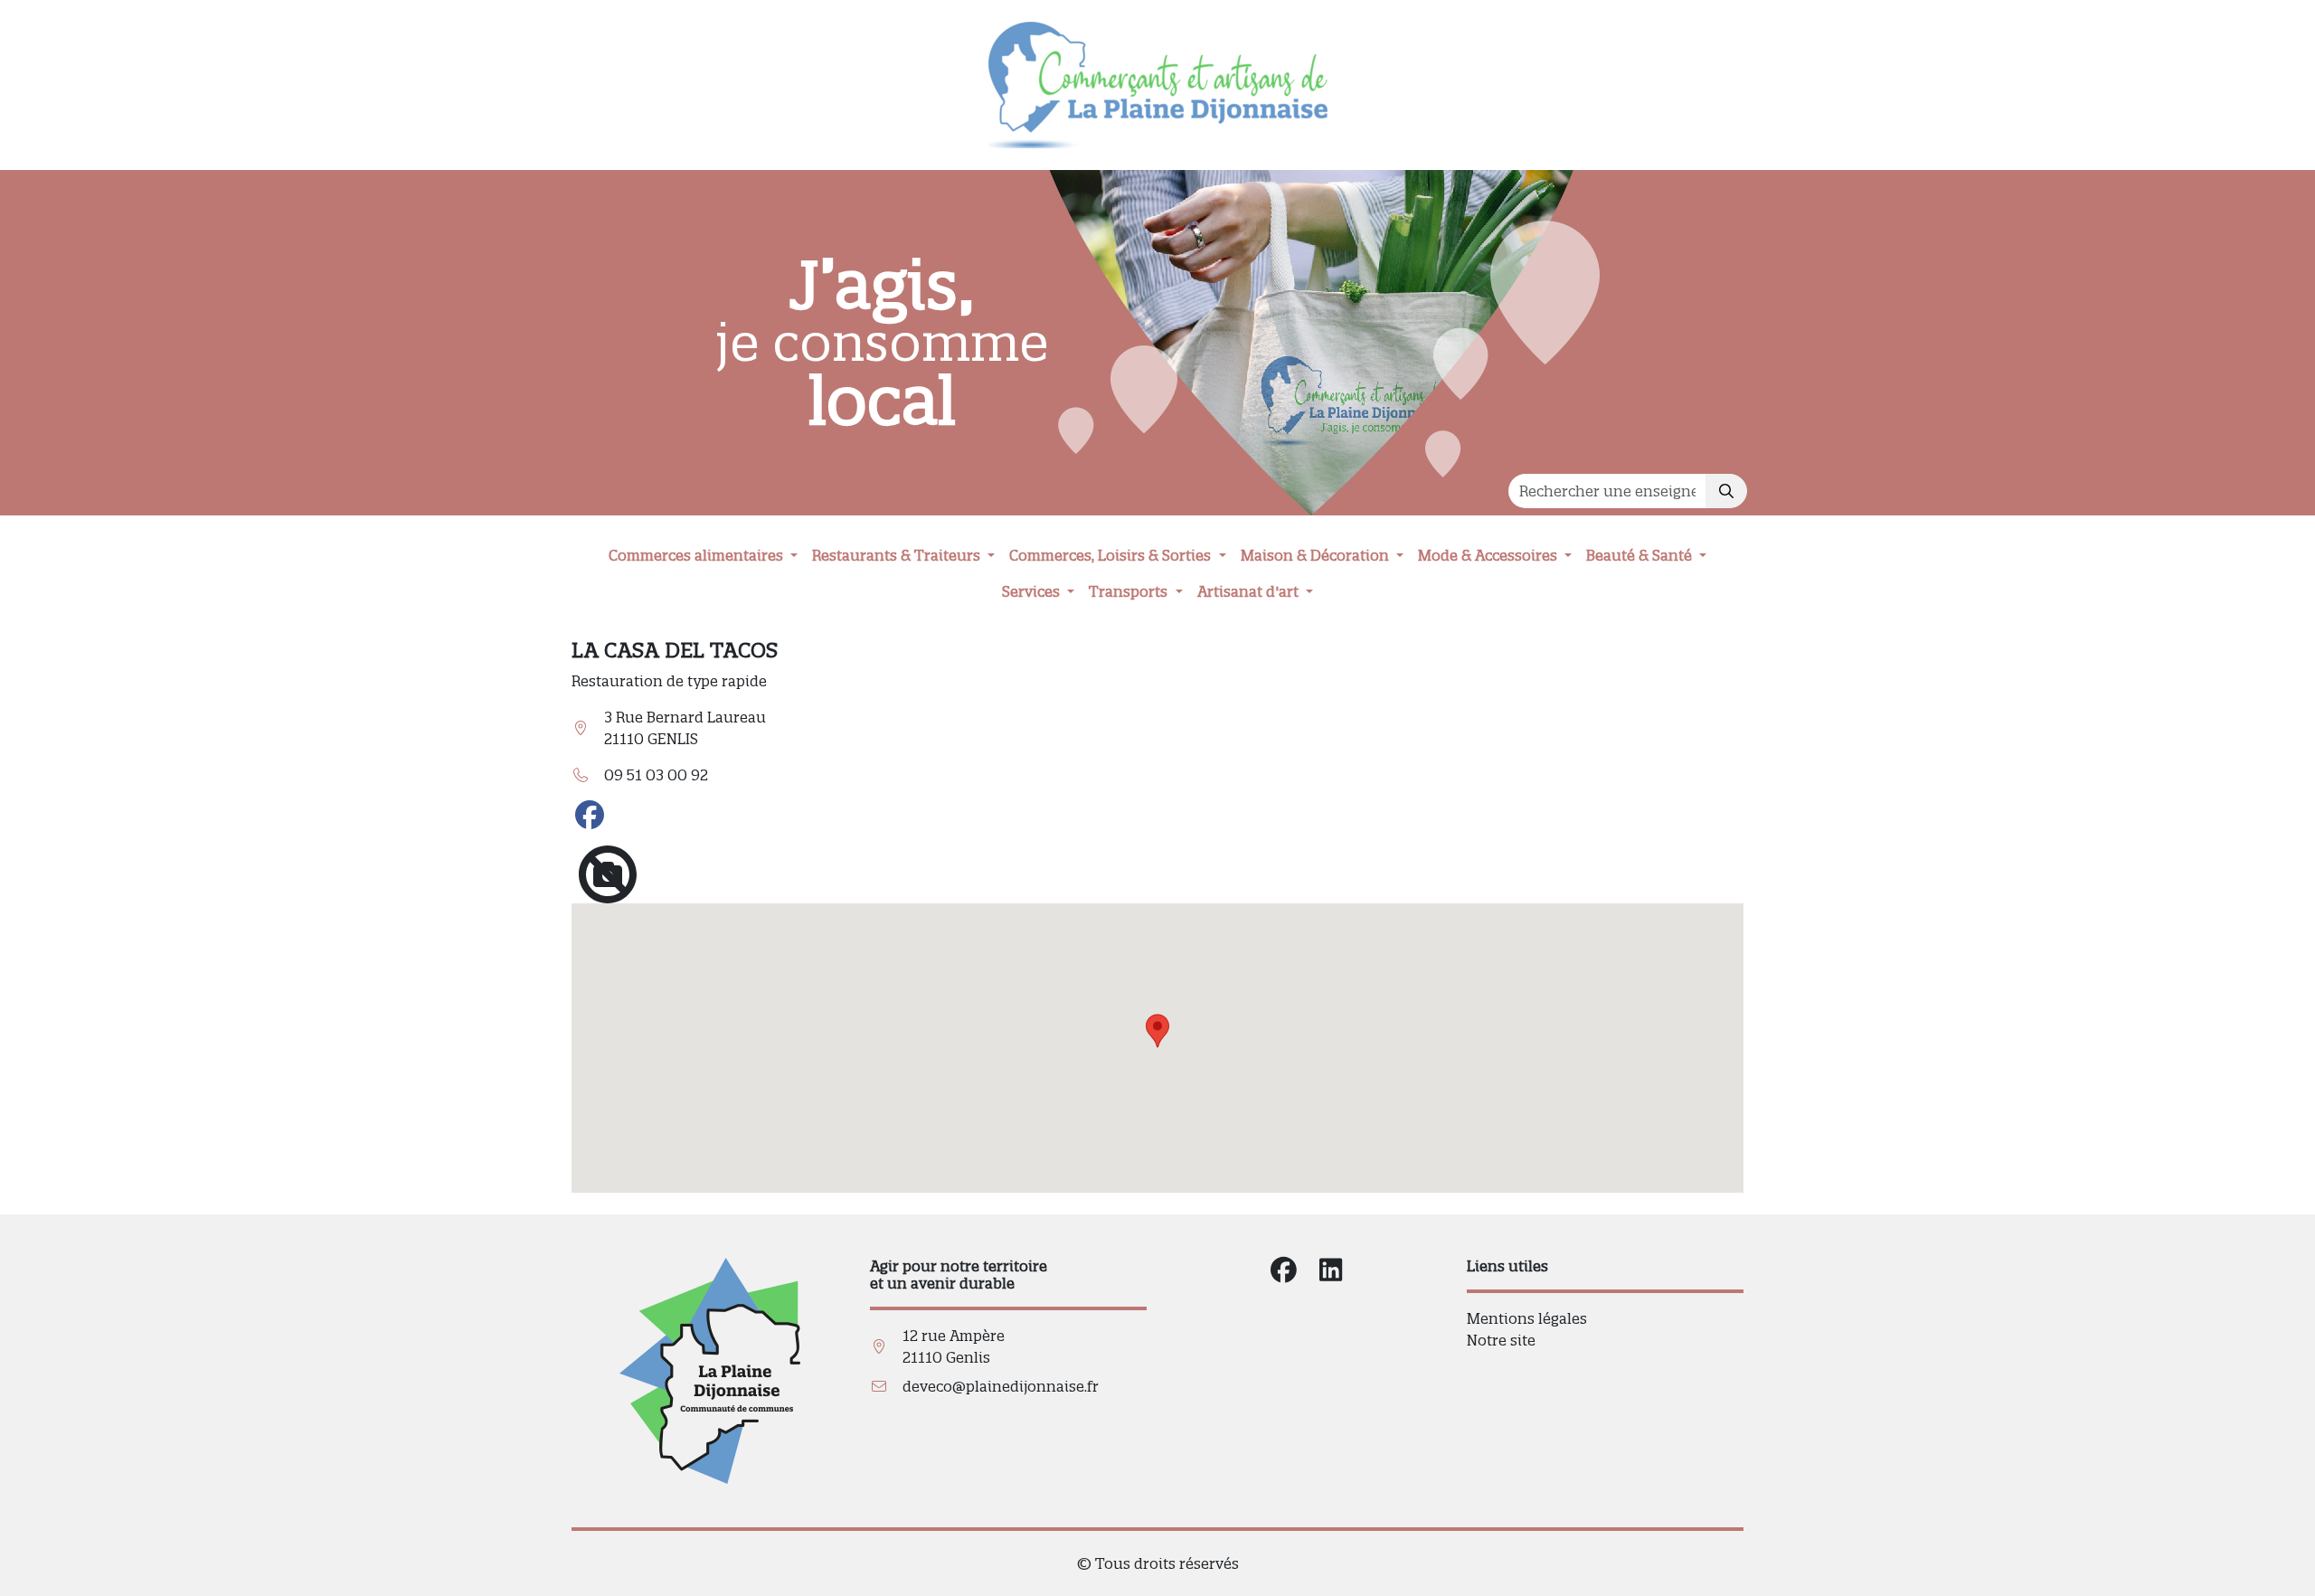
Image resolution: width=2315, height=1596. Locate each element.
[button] (1157, 1031)
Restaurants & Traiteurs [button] (898, 555)
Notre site (1501, 1340)
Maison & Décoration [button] (1317, 555)
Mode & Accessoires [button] (1489, 555)
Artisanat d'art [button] (1250, 591)
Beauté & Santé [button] (1641, 555)
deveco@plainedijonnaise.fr (1001, 1386)
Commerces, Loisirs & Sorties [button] (1112, 555)
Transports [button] (1130, 591)
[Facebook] (590, 816)
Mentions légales (1527, 1318)
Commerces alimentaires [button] (698, 555)
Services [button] (1033, 591)
